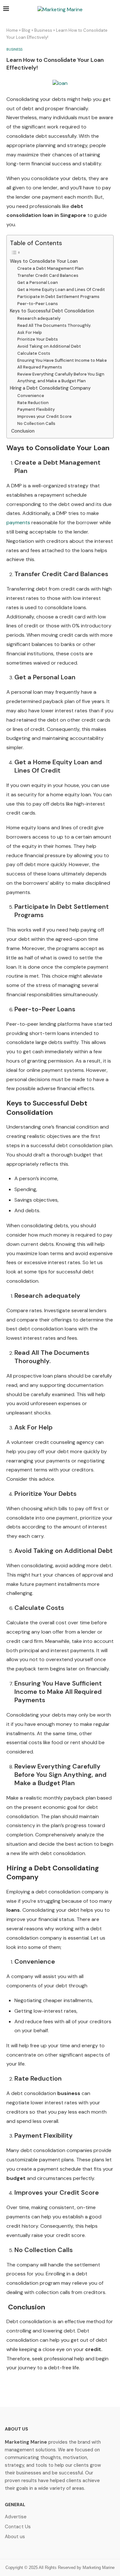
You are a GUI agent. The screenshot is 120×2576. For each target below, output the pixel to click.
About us (15, 2537)
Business (43, 30)
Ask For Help (30, 332)
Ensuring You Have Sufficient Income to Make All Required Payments (62, 364)
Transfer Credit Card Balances (48, 275)
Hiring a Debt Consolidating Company (50, 388)
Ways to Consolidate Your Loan (44, 261)
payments (18, 522)
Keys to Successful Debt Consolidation (52, 311)
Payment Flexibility (36, 409)
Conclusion (22, 431)
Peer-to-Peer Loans (38, 304)
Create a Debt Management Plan (50, 268)
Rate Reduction (33, 403)
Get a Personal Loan (38, 282)
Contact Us (18, 2527)
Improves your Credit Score (44, 416)
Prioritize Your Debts (38, 339)
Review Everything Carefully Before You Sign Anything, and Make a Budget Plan (61, 377)
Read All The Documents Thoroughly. (54, 325)
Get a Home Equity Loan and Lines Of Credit (61, 290)
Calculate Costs (34, 353)
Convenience (31, 396)
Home (12, 30)
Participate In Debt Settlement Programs (58, 297)
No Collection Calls (36, 423)
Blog (26, 30)
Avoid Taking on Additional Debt (49, 346)
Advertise (16, 2517)
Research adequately (39, 318)
